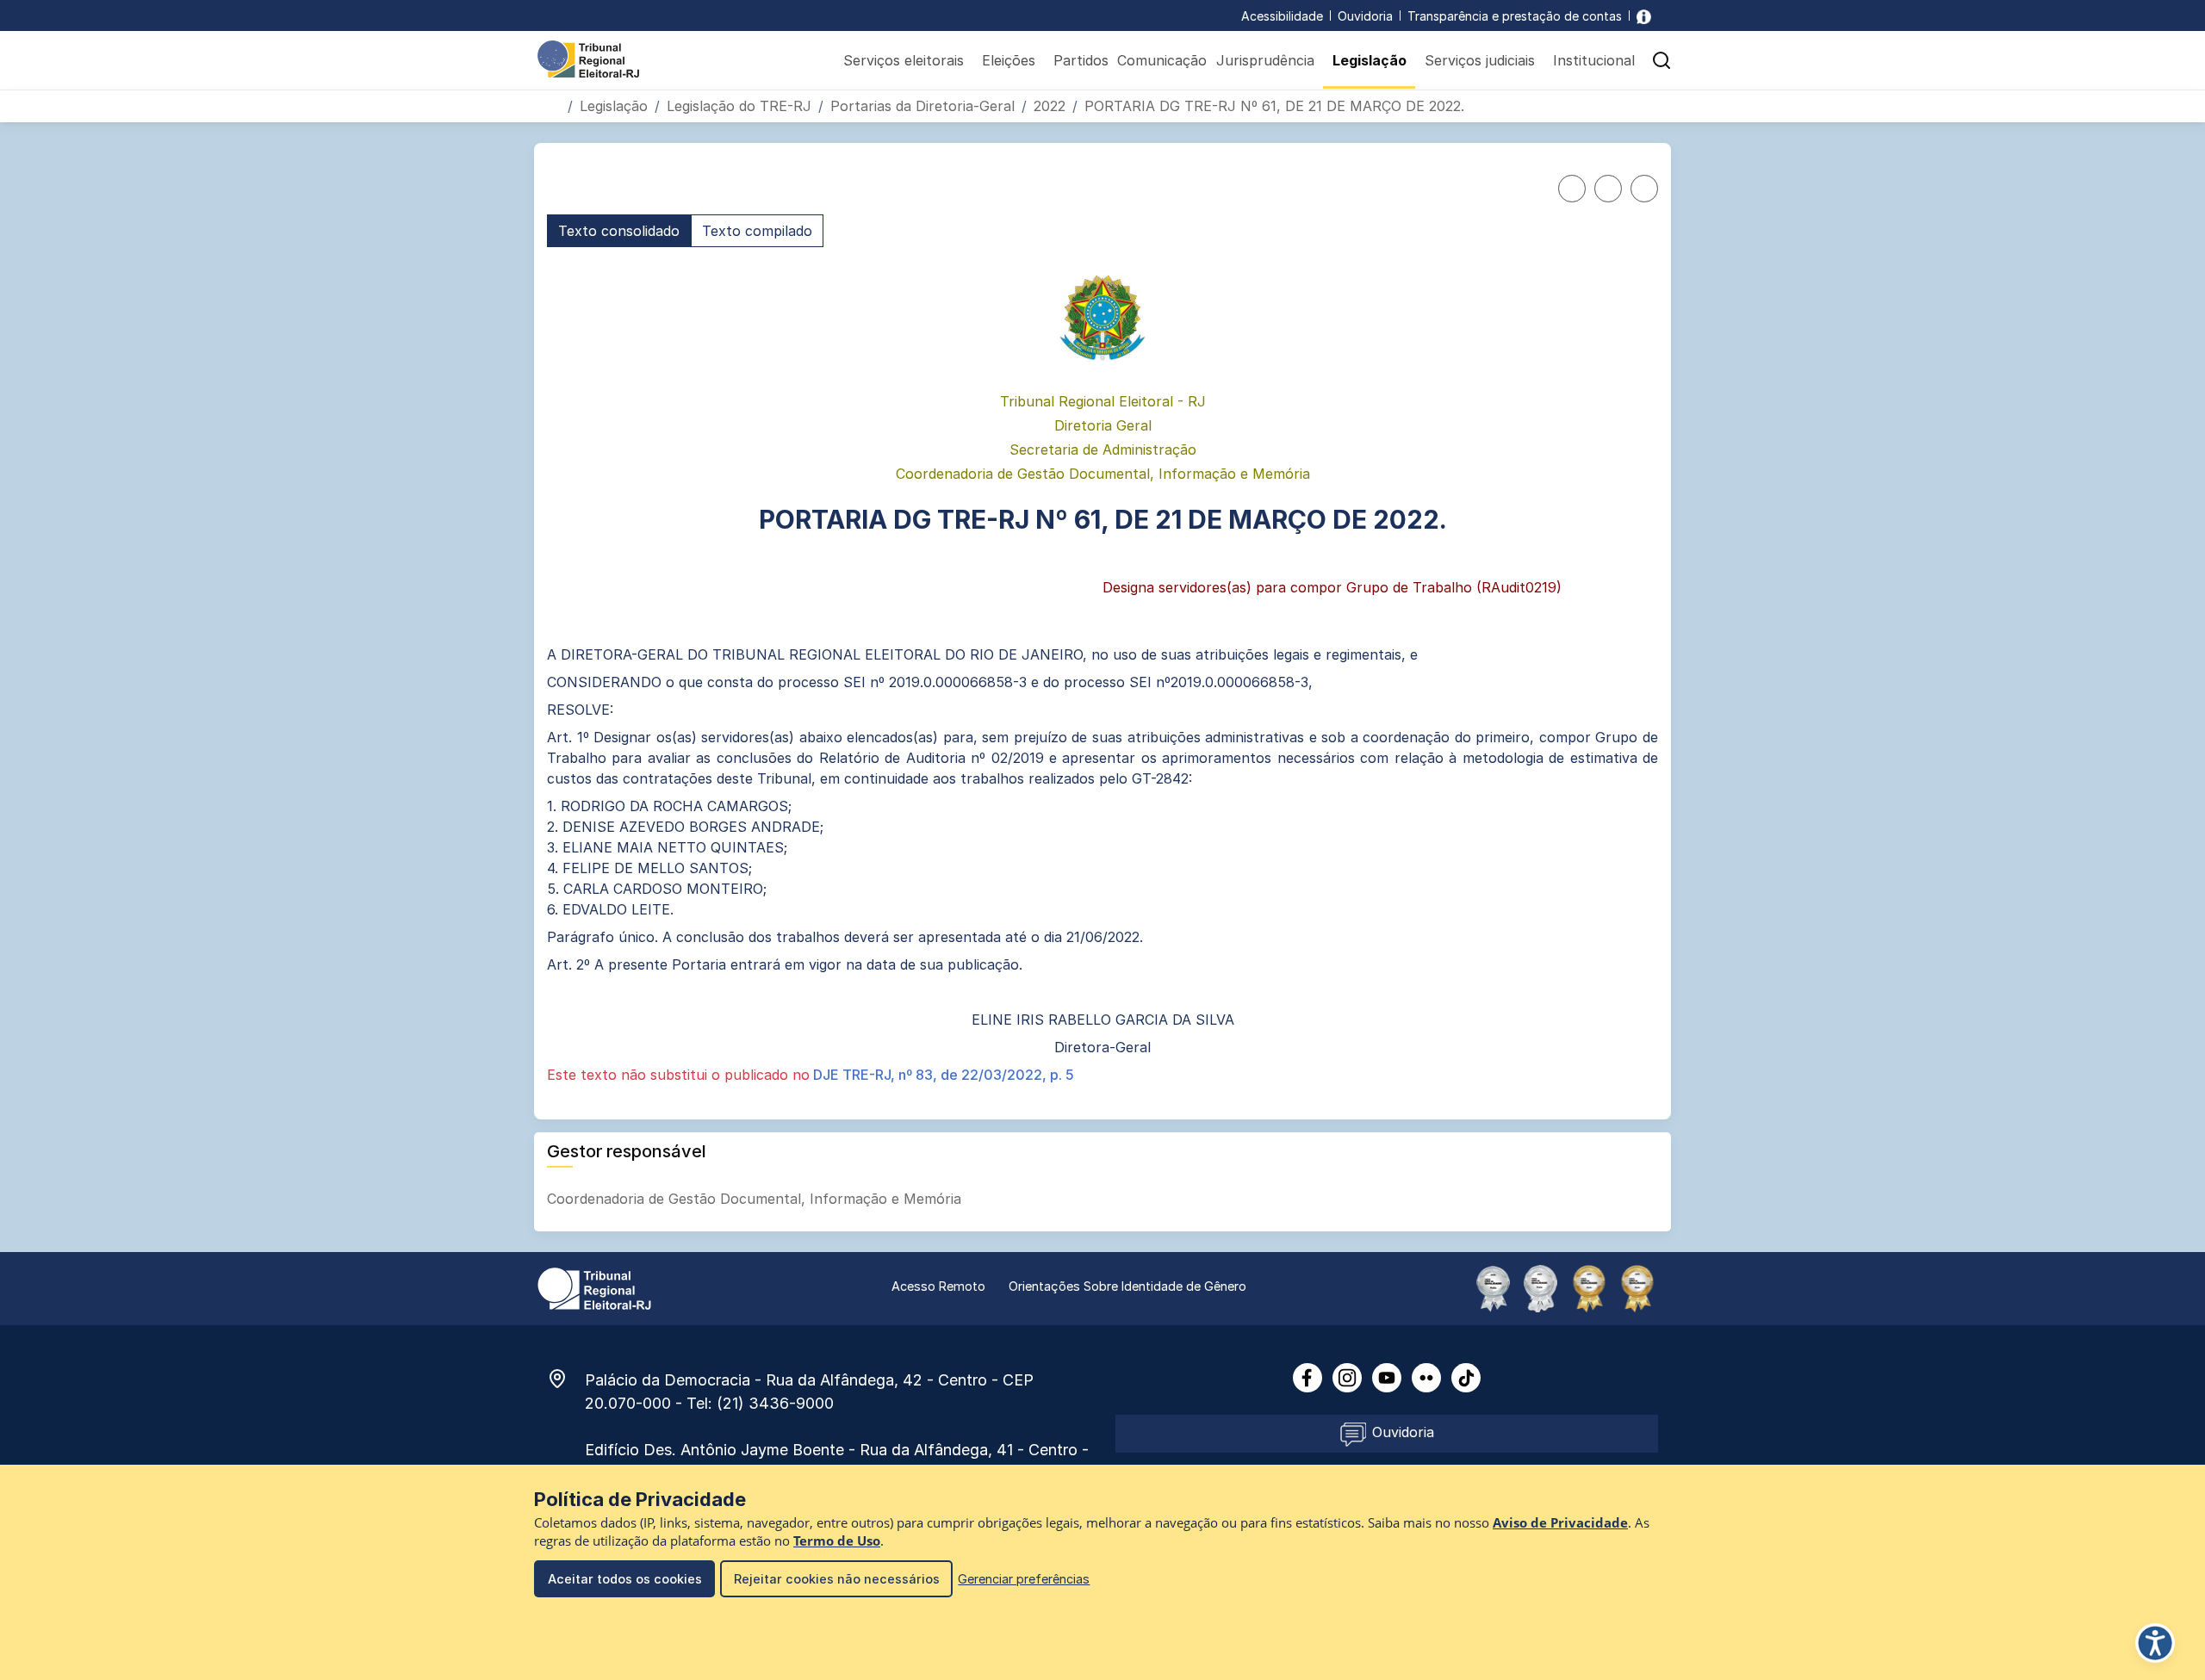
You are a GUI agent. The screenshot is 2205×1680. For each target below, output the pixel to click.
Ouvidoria (1365, 16)
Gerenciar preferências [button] (1024, 1579)
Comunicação (1162, 60)
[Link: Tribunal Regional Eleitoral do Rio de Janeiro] (594, 1287)
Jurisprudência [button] (1265, 60)
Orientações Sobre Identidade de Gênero (1127, 1286)
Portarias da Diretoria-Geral (922, 106)
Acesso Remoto (938, 1286)
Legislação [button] (1370, 60)
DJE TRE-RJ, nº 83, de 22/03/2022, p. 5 (942, 1075)
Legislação (614, 106)
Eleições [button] (1009, 60)
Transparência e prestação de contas (1515, 16)
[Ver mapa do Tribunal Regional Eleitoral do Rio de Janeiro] (566, 1379)
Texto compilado (757, 231)
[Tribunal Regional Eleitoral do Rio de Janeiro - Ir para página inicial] (588, 58)
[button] (1662, 60)
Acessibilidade (1282, 16)
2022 (1050, 106)
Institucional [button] (1594, 60)
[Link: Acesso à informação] (1644, 16)
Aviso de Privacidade (1560, 1523)
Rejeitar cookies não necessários (837, 1579)
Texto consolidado (619, 231)
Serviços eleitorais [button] (904, 60)
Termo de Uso (837, 1541)
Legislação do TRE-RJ (739, 106)
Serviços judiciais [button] (1480, 60)
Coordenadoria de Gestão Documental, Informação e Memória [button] (756, 1199)
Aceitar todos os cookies (625, 1579)
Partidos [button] (1081, 60)
